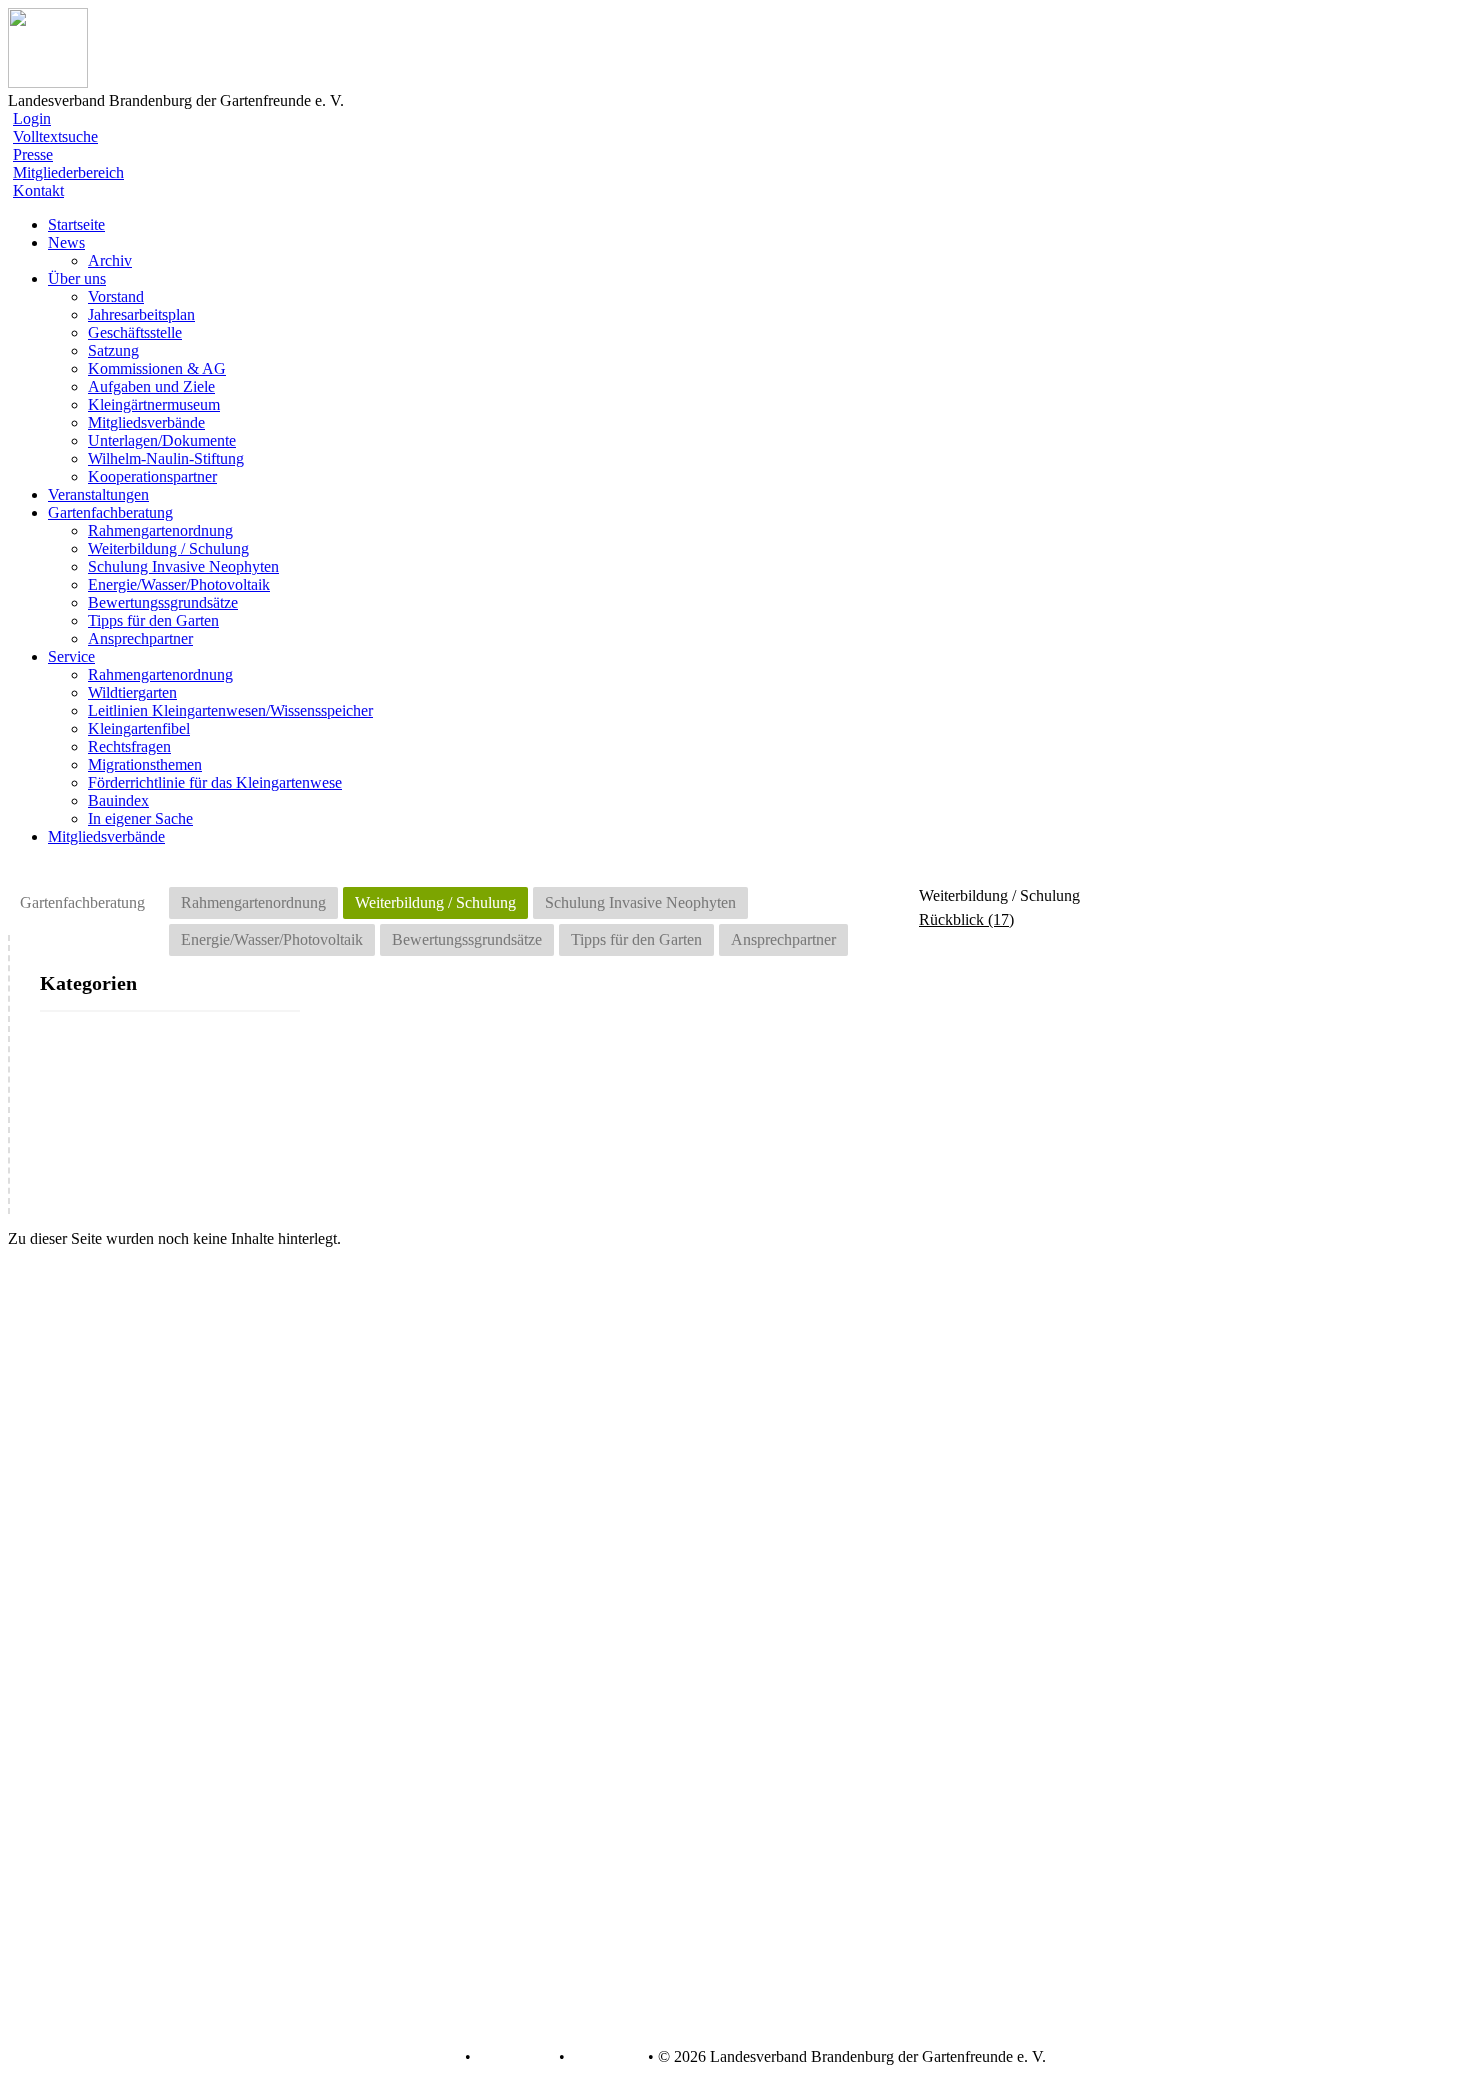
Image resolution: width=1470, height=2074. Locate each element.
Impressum (604, 2057)
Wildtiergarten (132, 692)
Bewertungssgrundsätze (163, 602)
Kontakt (38, 190)
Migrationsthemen (145, 764)
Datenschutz (515, 2057)
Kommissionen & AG (157, 368)
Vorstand (116, 296)
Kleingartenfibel (139, 728)
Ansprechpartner (140, 638)
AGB (442, 2057)
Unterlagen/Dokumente (162, 440)
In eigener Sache (140, 818)
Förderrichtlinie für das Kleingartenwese (215, 782)
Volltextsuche (55, 136)
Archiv (110, 260)
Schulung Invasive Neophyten (183, 566)
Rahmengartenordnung (160, 530)
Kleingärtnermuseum (154, 404)
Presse (33, 154)
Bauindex (118, 800)
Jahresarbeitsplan (141, 314)
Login (32, 118)
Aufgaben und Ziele (151, 386)
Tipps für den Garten (153, 620)
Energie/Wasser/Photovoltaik (179, 584)
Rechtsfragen (129, 746)
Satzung (113, 350)
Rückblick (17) (966, 919)
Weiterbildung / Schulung (168, 548)
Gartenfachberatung (82, 902)
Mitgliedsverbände (146, 422)
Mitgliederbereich (68, 172)
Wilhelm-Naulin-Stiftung (166, 458)
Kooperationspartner (152, 476)
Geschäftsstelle (135, 332)
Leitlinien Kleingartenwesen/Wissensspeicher (230, 710)
